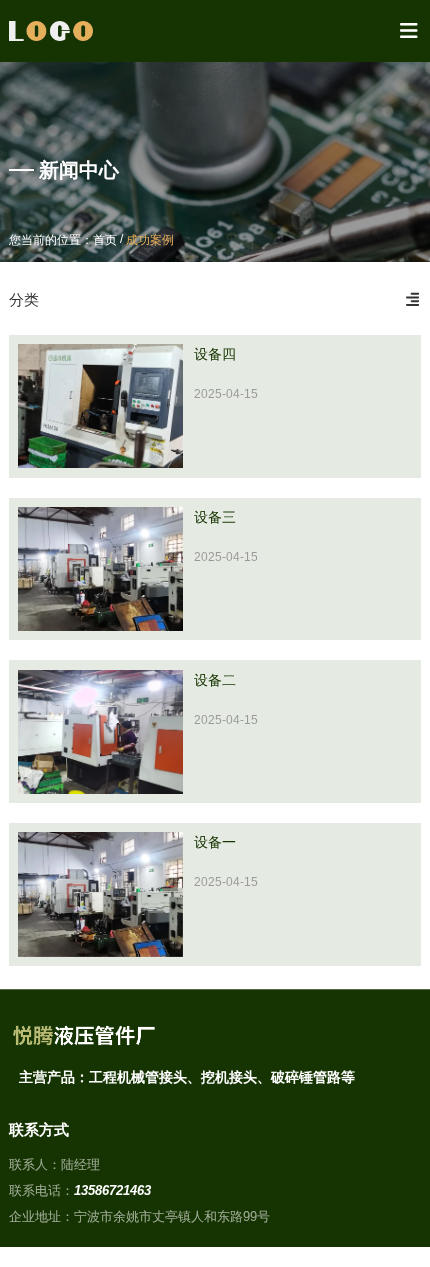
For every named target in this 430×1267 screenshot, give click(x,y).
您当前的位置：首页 (64, 240)
